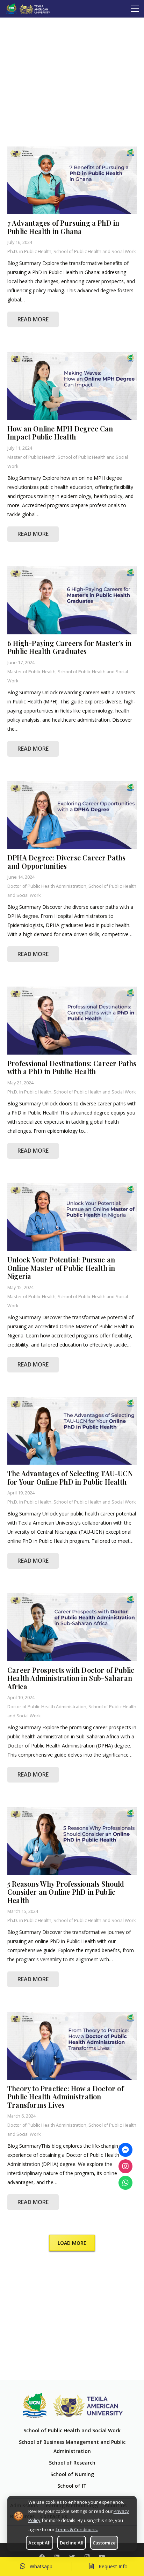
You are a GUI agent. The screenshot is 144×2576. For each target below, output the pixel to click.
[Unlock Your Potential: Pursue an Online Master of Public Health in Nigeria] (72, 1217)
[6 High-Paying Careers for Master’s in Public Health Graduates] (72, 600)
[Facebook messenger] (125, 2150)
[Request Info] (94, 2567)
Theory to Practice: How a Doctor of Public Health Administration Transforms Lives (66, 2097)
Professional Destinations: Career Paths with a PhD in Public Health (72, 1068)
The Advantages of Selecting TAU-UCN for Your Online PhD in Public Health (70, 1478)
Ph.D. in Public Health (29, 251)
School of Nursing (72, 2474)
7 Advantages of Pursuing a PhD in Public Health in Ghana (63, 227)
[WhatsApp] (125, 2183)
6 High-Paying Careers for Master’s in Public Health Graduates (69, 647)
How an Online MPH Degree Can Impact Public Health (60, 433)
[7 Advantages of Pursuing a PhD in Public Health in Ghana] (72, 180)
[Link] (28, 9)
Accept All (39, 2543)
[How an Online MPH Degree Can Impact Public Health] (72, 386)
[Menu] (135, 9)
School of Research (72, 2463)
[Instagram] (125, 2166)
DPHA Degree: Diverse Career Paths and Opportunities (66, 862)
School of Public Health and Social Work (95, 251)
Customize (104, 2543)
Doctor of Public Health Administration (47, 886)
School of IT (72, 2486)
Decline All (72, 2543)
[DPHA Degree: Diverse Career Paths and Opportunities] (72, 815)
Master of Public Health (31, 457)
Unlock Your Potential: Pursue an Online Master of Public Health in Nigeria (61, 1268)
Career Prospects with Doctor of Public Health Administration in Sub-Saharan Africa (71, 1678)
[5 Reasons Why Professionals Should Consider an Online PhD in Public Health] (72, 1841)
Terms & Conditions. (77, 2529)
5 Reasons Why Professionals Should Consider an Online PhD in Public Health (66, 1892)
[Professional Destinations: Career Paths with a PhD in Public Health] (72, 1021)
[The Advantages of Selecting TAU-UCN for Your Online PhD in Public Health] (72, 1431)
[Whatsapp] (24, 2567)
